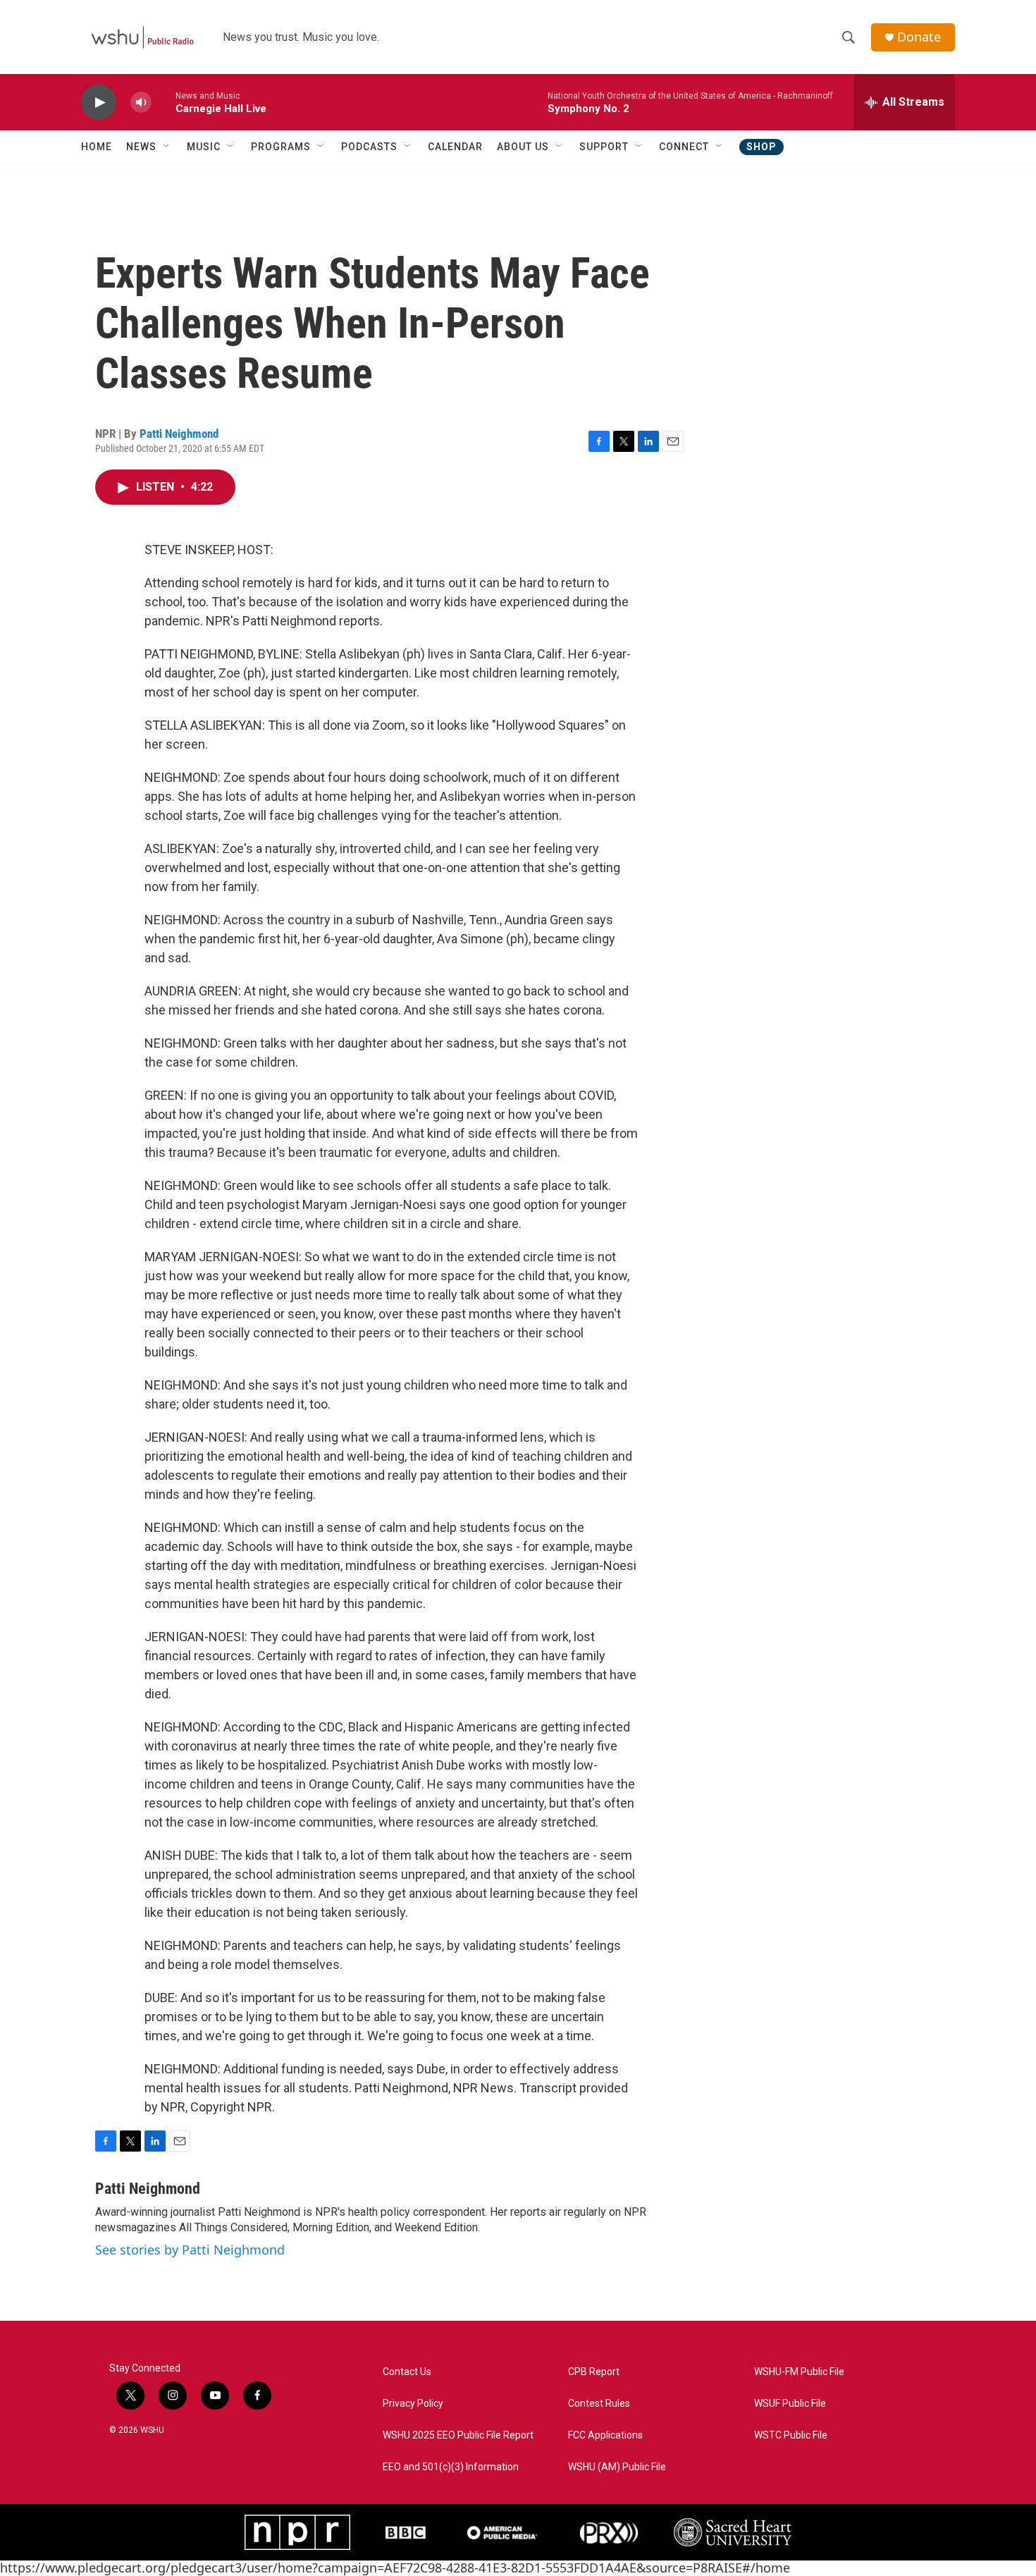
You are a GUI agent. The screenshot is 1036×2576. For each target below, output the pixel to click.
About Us (523, 147)
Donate (919, 37)
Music (204, 147)
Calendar (455, 147)
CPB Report (594, 2372)
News (141, 147)
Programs (281, 147)
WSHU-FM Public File (799, 2372)
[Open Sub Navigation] (167, 147)
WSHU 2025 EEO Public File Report (458, 2435)
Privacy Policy (413, 2404)
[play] (99, 103)
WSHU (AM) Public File (617, 2467)
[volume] (141, 103)
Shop (761, 147)
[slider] (164, 102)
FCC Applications (605, 2435)
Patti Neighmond (179, 434)
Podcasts (369, 147)
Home (97, 147)
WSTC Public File (791, 2435)
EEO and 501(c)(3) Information (451, 2467)
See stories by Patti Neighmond (190, 2250)
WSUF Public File (790, 2404)
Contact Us (407, 2372)
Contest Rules (599, 2404)
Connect (684, 147)
